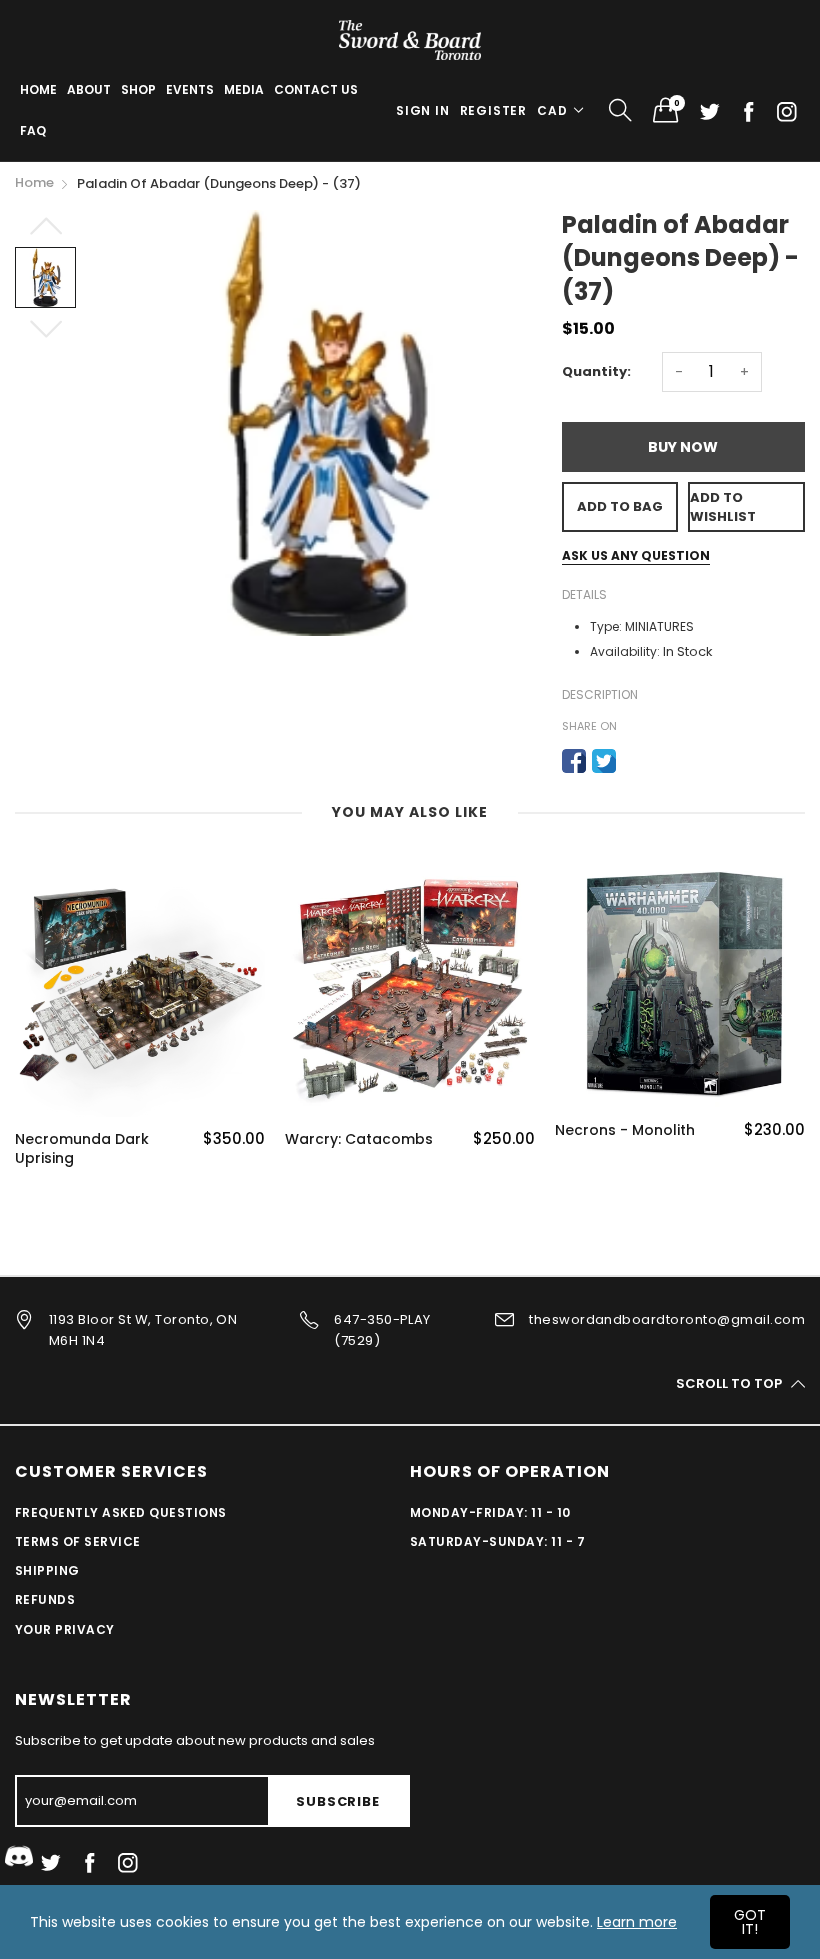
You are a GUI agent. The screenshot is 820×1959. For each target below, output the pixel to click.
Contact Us (316, 89)
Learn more (637, 1922)
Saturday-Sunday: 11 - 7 (497, 1541)
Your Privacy (65, 1629)
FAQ (33, 130)
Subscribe (337, 1801)
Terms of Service (78, 1541)
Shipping (47, 1570)
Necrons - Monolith (625, 1130)
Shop (138, 89)
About (89, 89)
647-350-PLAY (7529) (382, 1330)
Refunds (45, 1599)
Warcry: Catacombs (359, 1139)
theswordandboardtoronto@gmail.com (667, 1319)
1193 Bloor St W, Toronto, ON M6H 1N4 (143, 1330)
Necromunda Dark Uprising (82, 1149)
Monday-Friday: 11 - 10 (490, 1512)
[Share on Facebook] (574, 761)
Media (244, 89)
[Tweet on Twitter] (604, 761)
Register (493, 110)
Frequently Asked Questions (120, 1512)
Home (38, 89)
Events (190, 89)
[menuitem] (38, 90)
